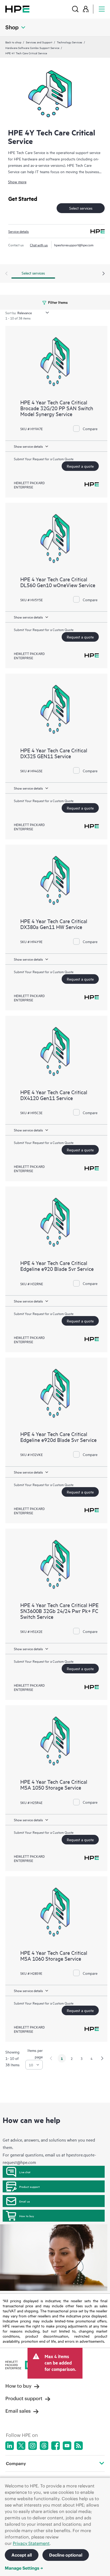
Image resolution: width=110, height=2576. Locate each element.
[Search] (75, 9)
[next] (102, 2058)
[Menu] (102, 9)
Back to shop (13, 42)
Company (16, 2463)
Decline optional (66, 2555)
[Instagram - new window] (33, 2446)
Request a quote (80, 466)
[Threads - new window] (44, 2446)
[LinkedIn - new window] (10, 2446)
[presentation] (104, 274)
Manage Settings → (24, 2568)
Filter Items (58, 302)
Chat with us (39, 245)
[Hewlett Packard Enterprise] (17, 9)
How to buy (27, 2216)
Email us (25, 2201)
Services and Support (39, 42)
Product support (30, 2187)
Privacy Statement (31, 2543)
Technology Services (70, 42)
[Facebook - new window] (56, 2446)
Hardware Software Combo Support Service (32, 48)
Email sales (18, 2411)
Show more (17, 182)
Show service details (28, 446)
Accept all (22, 2555)
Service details (19, 231)
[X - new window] (21, 2446)
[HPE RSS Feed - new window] (78, 2446)
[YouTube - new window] (67, 2446)
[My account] (86, 9)
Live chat (25, 2172)
